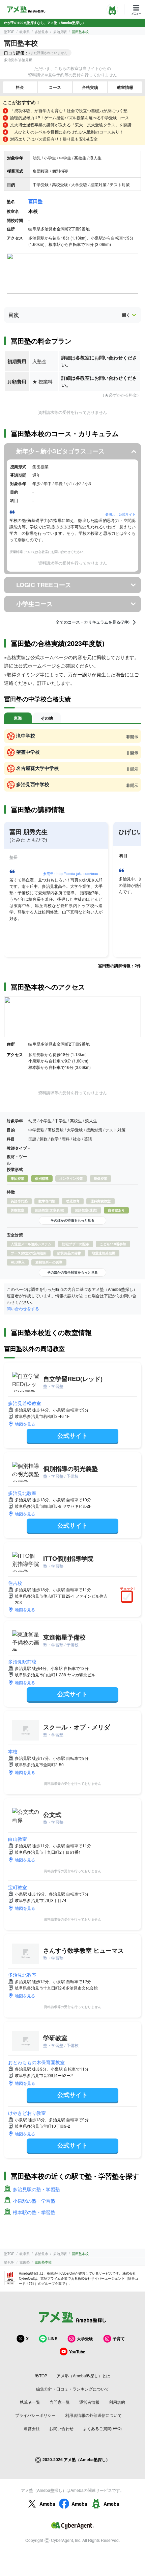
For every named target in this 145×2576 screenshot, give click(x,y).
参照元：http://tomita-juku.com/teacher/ (74, 874)
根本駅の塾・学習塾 (34, 2212)
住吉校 (15, 1583)
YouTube (77, 2352)
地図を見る (25, 1424)
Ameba (47, 2504)
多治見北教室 (22, 1493)
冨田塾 (35, 201)
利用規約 (117, 2402)
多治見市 (41, 32)
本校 (13, 1751)
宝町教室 (18, 1887)
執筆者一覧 (30, 2402)
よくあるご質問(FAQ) (102, 2428)
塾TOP (9, 32)
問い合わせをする (23, 1308)
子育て (119, 2339)
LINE (53, 2339)
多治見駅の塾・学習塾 (36, 2189)
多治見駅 (60, 32)
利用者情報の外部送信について (93, 2415)
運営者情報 (89, 2402)
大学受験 (85, 2339)
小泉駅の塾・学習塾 (34, 2201)
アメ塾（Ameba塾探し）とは (83, 2375)
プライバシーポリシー (35, 2415)
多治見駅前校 (22, 1661)
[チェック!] (128, 1597)
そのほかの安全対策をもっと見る (72, 1272)
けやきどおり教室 (27, 2113)
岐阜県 (25, 32)
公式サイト (72, 1435)
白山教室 (18, 1839)
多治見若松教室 (25, 1403)
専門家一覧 (60, 2402)
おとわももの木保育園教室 (36, 2062)
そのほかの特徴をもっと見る (72, 1220)
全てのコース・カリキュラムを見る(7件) (93, 622)
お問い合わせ (61, 2428)
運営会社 (32, 2428)
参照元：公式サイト (120, 514)
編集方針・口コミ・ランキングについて (72, 2389)
